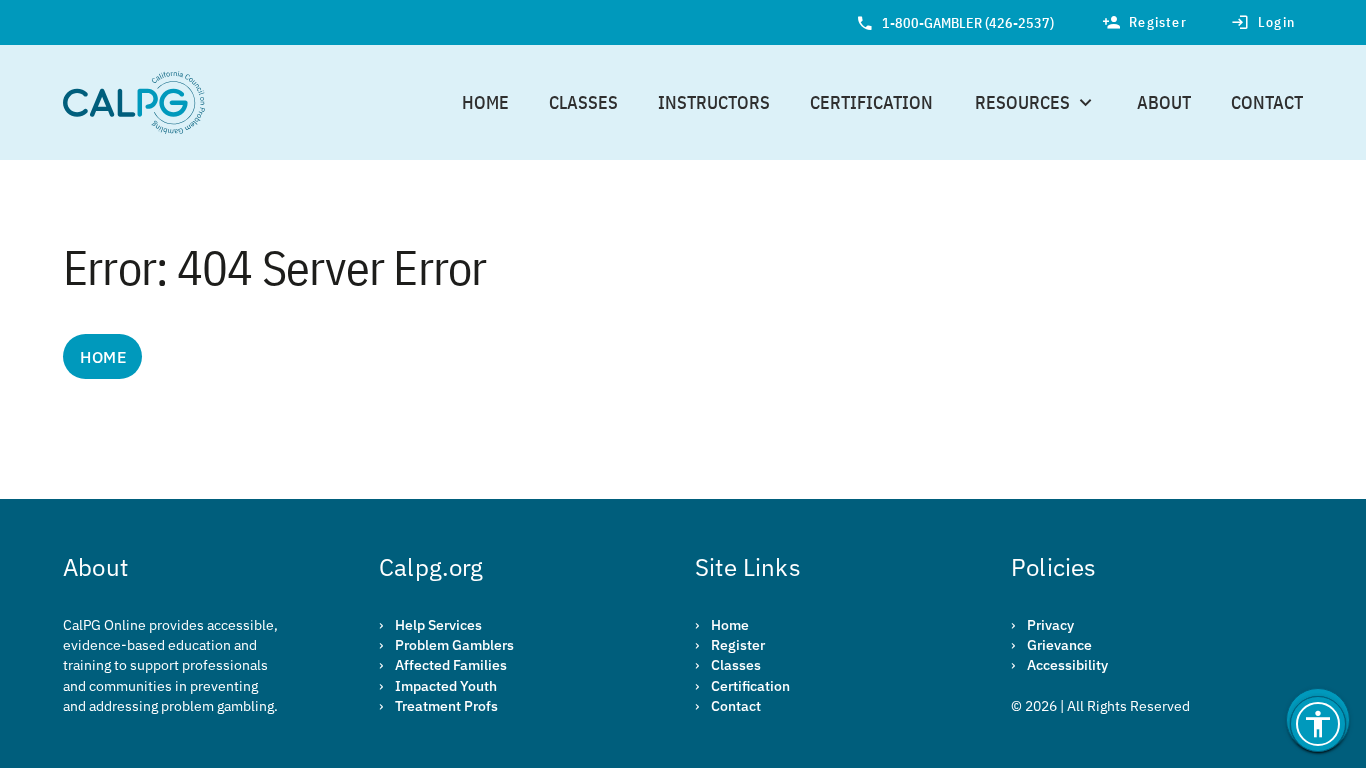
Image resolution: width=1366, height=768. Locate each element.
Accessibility (1067, 665)
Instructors (714, 102)
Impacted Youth (446, 686)
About (1164, 102)
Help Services (438, 625)
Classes (583, 102)
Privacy (1050, 625)
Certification (871, 102)
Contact (1267, 102)
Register (738, 645)
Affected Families (451, 665)
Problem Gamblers (454, 645)
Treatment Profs (446, 706)
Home (485, 102)
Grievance (1059, 645)
